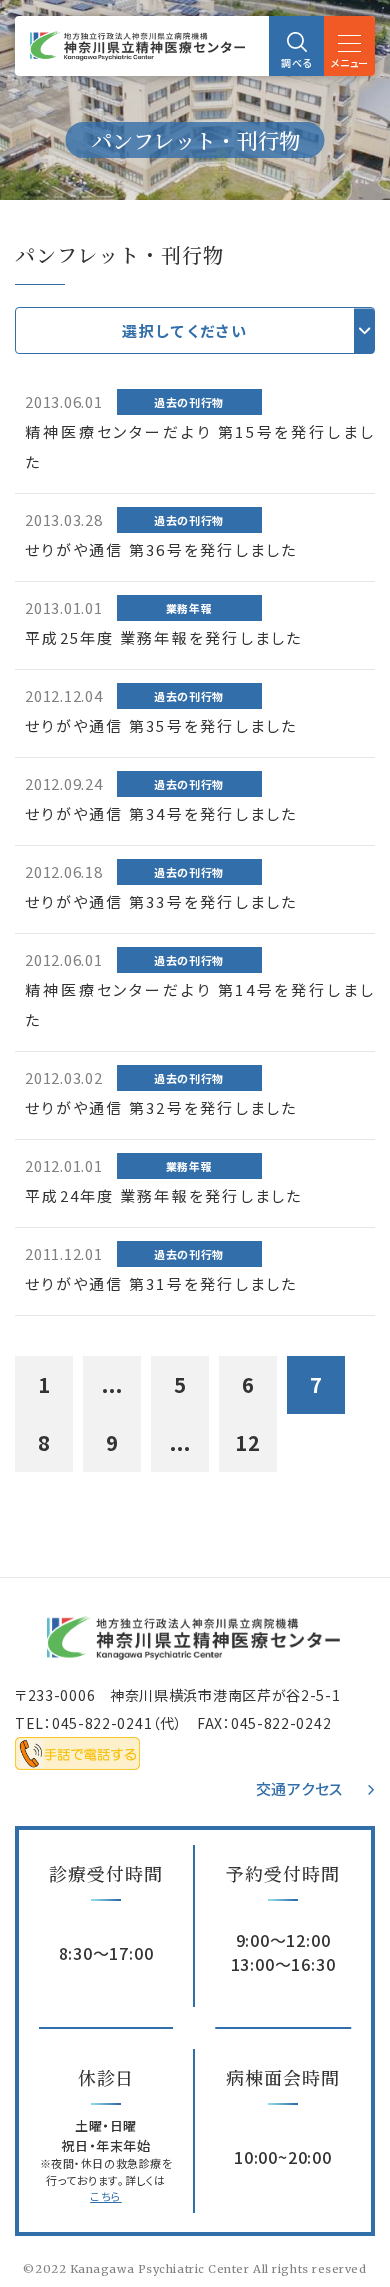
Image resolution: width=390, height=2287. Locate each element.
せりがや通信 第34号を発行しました (161, 813)
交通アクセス (300, 1788)
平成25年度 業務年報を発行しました (164, 637)
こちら (106, 2196)
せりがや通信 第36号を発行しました (161, 549)
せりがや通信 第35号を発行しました (161, 725)
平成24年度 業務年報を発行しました (164, 1195)
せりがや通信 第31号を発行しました (161, 1283)
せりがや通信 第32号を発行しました (161, 1107)
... (112, 1384)
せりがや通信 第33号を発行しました (161, 901)
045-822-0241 (102, 1723)
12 (248, 1442)
